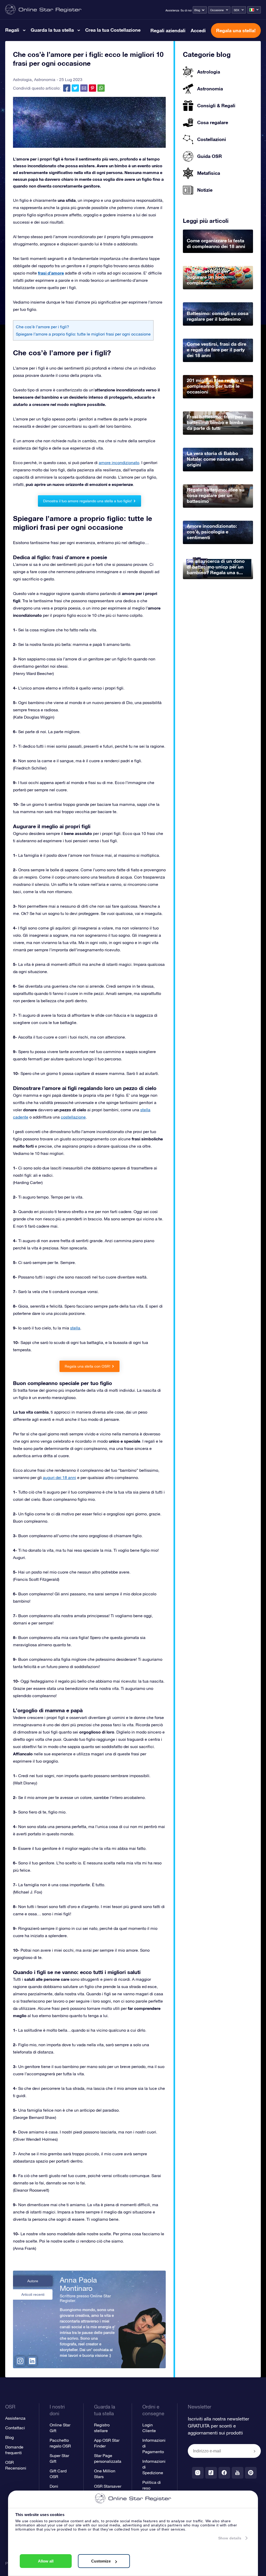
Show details (230, 2538)
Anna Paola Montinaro (78, 2284)
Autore (33, 2281)
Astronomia (45, 79)
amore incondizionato (119, 463)
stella (75, 1328)
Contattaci (15, 2428)
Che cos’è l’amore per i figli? (42, 327)
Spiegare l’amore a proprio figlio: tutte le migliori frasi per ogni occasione (83, 334)
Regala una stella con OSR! (88, 1366)
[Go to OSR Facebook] (224, 2473)
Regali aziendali (168, 30)
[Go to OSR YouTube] (238, 2473)
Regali (12, 30)
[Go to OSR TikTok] (211, 2473)
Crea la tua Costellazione (113, 30)
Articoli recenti (33, 2294)
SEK (237, 10)
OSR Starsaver (108, 2486)
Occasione (217, 10)
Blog (197, 10)
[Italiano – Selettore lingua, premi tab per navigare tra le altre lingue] (254, 10)
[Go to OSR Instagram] (198, 2473)
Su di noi (186, 10)
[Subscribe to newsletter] (255, 2451)
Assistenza (172, 10)
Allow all (46, 2561)
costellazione (73, 1117)
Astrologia (22, 79)
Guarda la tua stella (52, 30)
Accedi (198, 30)
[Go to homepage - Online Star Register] (43, 10)
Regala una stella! (236, 30)
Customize (101, 2561)
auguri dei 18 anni (59, 1477)
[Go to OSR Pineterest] (251, 2473)
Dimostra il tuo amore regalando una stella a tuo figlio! (88, 501)
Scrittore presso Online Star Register (85, 2298)
